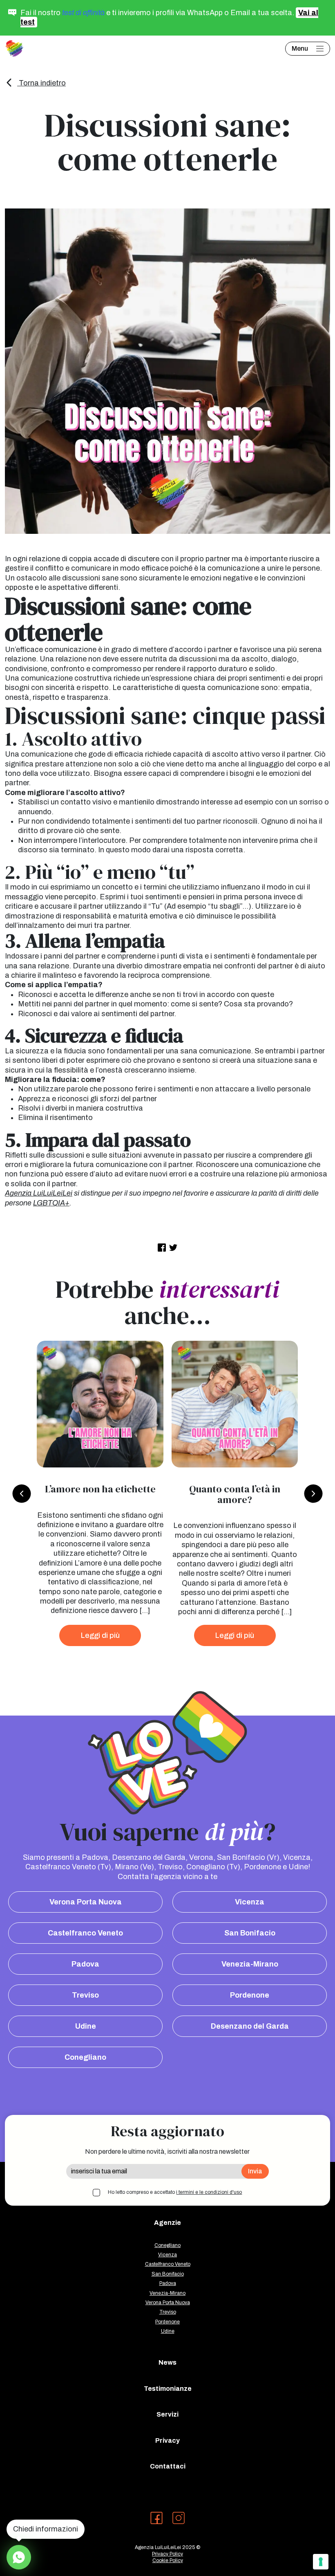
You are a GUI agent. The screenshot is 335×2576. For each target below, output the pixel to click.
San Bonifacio (250, 1933)
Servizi (167, 2414)
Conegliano (85, 2057)
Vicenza (250, 1902)
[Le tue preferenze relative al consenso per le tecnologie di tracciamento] (321, 2562)
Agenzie (167, 2223)
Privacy (167, 2440)
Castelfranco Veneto (85, 1933)
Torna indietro (41, 83)
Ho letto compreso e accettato (175, 2192)
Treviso (85, 1995)
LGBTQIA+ (51, 1203)
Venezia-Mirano (250, 1964)
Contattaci (168, 2466)
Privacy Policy (167, 2554)
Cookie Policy (168, 2560)
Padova (85, 1964)
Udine (86, 2026)
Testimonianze (168, 2389)
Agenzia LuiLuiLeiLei (39, 1193)
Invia (255, 2171)
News (167, 2362)
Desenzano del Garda (250, 2026)
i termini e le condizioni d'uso (209, 2192)
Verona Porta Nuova (86, 1902)
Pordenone (250, 1995)
